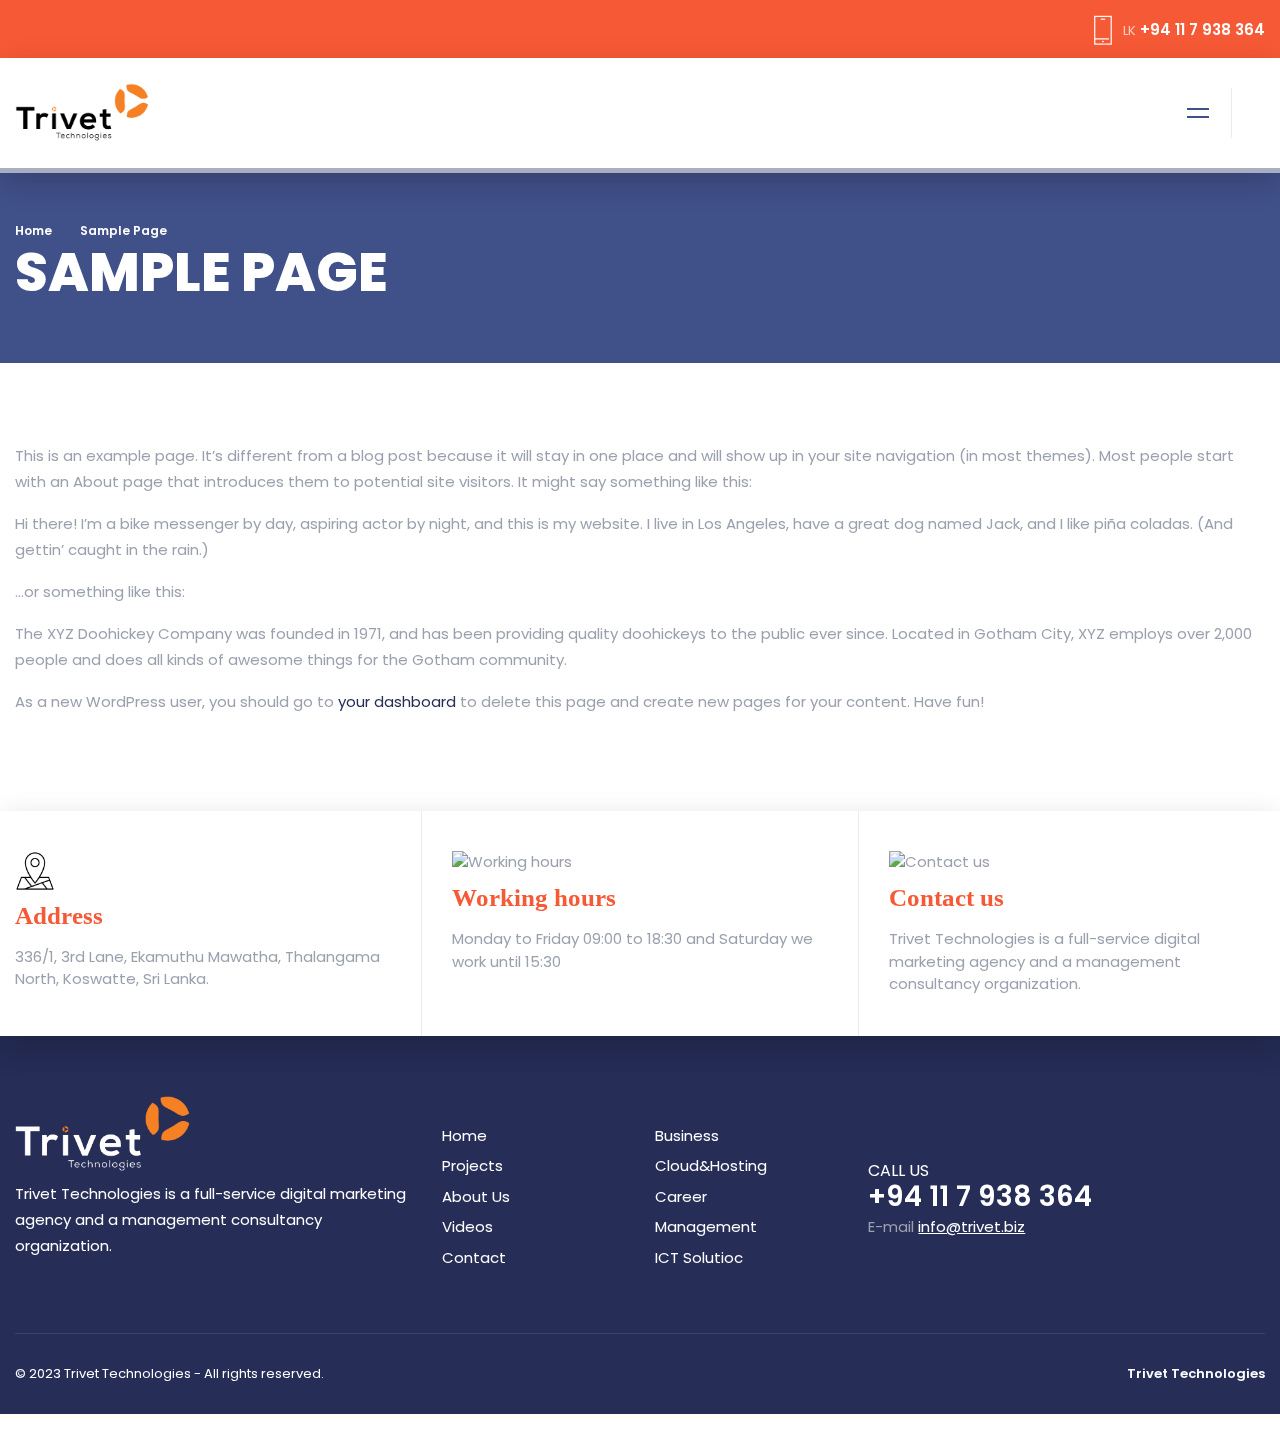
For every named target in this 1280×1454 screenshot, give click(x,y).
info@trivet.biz (971, 1226)
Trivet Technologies (1196, 1373)
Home (33, 230)
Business (687, 1135)
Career (681, 1196)
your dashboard (397, 701)
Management (706, 1226)
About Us (476, 1196)
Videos (467, 1226)
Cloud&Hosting (711, 1165)
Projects (472, 1165)
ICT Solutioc (699, 1257)
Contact (474, 1257)
